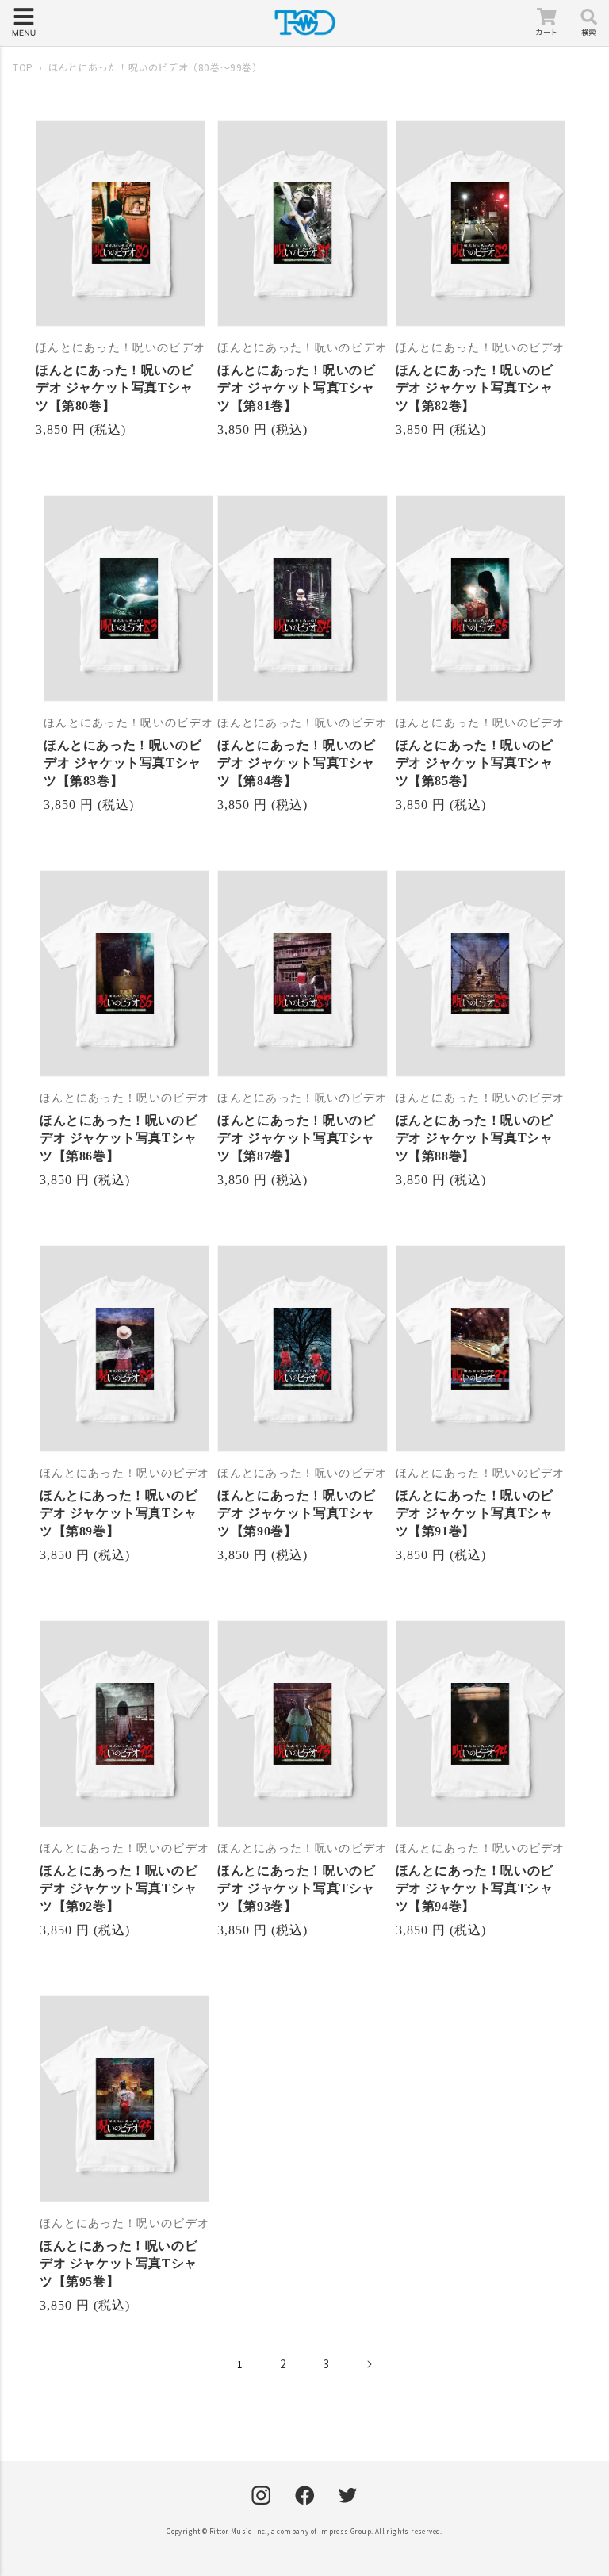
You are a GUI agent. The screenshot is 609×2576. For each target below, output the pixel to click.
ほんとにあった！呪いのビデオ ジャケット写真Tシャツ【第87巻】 (296, 1138)
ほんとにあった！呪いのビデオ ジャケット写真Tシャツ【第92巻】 (119, 1888)
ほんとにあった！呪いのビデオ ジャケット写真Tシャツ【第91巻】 (475, 1513)
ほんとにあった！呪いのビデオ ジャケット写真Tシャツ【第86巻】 (119, 1138)
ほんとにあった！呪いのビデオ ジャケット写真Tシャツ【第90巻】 (296, 1513)
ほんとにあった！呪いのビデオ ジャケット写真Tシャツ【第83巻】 (123, 763)
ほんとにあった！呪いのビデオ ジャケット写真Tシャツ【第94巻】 (475, 1888)
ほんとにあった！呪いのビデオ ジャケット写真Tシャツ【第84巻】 (296, 763)
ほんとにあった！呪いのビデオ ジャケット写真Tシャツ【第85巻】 (475, 763)
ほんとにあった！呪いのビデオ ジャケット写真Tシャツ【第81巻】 (296, 388)
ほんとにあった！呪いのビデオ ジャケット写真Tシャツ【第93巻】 (296, 1888)
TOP (23, 67)
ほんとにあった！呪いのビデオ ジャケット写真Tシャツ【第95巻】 (119, 2264)
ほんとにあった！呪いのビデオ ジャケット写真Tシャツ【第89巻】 (119, 1513)
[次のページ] (369, 2364)
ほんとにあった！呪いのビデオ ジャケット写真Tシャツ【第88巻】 (475, 1138)
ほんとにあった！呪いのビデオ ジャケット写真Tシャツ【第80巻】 (115, 388)
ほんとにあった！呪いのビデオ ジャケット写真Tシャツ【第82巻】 (475, 388)
